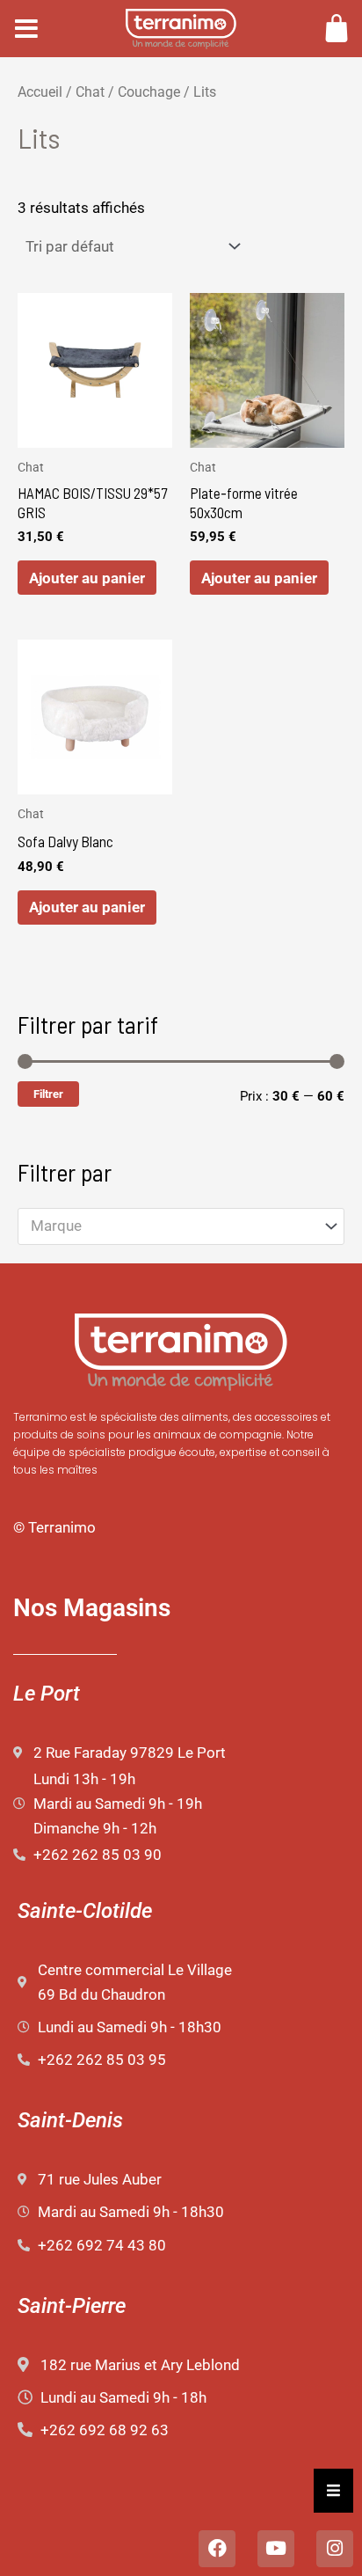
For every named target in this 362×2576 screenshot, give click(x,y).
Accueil (40, 92)
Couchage (149, 92)
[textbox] (172, 1226)
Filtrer (48, 1094)
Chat (90, 92)
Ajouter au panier (87, 578)
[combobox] (181, 1226)
